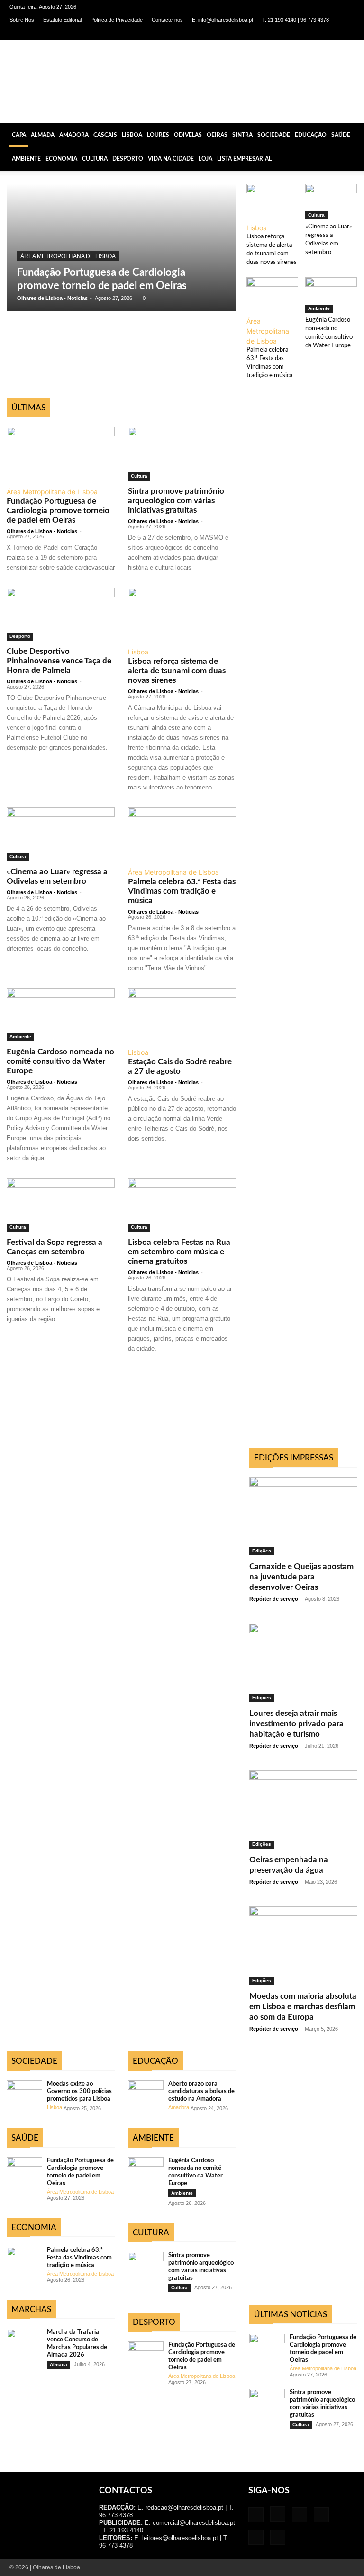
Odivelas (188, 135)
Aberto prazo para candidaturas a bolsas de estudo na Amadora (201, 2091)
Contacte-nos (167, 20)
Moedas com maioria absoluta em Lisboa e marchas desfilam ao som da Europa (303, 2007)
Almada (43, 135)
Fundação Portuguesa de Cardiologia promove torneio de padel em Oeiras (58, 511)
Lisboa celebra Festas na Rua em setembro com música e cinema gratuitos (179, 1252)
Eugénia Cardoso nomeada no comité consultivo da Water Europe (60, 1061)
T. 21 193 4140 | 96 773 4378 (296, 20)
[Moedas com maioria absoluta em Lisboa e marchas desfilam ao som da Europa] (303, 1946)
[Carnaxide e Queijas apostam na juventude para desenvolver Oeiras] (303, 1516)
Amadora (74, 135)
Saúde (341, 135)
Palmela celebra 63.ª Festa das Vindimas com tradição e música (182, 891)
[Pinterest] (316, 33)
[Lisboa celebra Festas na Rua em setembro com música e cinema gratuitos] (182, 1205)
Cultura (95, 159)
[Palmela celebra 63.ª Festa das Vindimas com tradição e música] (272, 295)
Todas (35, 393)
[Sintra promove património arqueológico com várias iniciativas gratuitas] (182, 454)
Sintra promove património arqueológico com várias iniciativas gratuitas (176, 501)
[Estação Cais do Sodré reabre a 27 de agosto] (182, 1015)
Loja (205, 159)
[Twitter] (332, 33)
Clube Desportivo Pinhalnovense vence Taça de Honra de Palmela (59, 661)
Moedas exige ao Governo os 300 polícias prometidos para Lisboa (79, 2091)
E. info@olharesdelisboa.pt (223, 20)
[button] (353, 135)
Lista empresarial (244, 159)
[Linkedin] (300, 33)
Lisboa (132, 135)
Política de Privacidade (117, 20)
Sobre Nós (22, 20)
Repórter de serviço (274, 1599)
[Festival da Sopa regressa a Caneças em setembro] (61, 1205)
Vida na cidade (171, 159)
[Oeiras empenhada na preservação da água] (303, 1810)
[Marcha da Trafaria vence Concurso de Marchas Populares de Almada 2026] (24, 2341)
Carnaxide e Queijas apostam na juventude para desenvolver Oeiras (301, 1577)
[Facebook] (269, 33)
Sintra (242, 135)
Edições (262, 1551)
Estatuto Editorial (62, 20)
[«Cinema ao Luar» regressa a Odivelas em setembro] (331, 202)
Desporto (128, 159)
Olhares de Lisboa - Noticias (52, 298)
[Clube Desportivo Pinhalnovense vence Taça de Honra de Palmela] (61, 614)
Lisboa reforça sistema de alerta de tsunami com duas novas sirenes (177, 671)
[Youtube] (347, 33)
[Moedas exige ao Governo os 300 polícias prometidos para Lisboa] (24, 2093)
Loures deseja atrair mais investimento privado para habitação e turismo (296, 1724)
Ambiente (26, 159)
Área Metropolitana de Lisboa (68, 256)
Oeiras (217, 135)
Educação (311, 135)
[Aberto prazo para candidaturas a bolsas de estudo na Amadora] (146, 2093)
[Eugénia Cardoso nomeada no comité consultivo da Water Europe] (331, 295)
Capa (19, 135)
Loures (158, 135)
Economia (61, 159)
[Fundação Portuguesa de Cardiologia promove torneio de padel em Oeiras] (121, 247)
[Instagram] (285, 33)
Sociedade (274, 135)
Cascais (105, 135)
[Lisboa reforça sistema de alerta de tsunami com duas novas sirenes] (272, 202)
